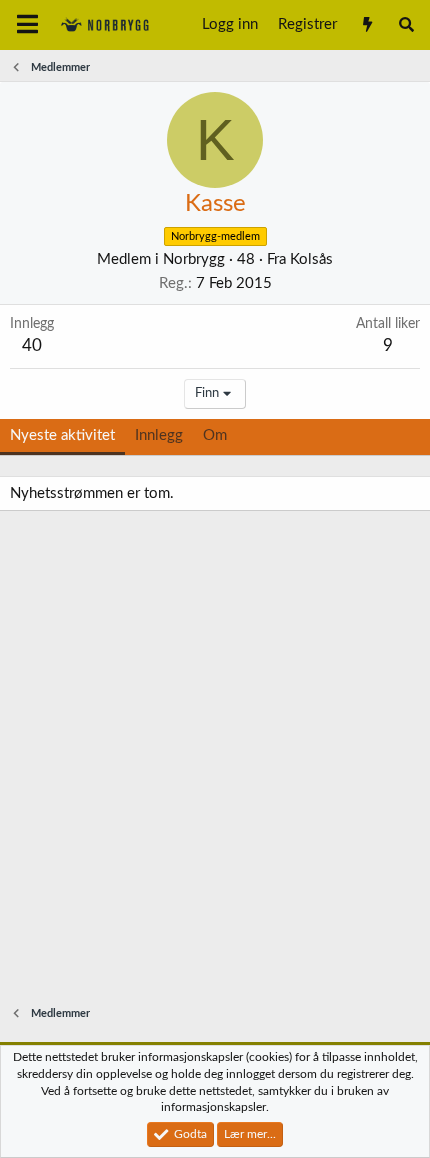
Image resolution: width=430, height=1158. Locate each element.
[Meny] (27, 25)
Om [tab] (215, 435)
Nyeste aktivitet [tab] (62, 435)
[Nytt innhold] (366, 25)
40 (32, 345)
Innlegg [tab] (159, 435)
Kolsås (311, 259)
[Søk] (406, 25)
